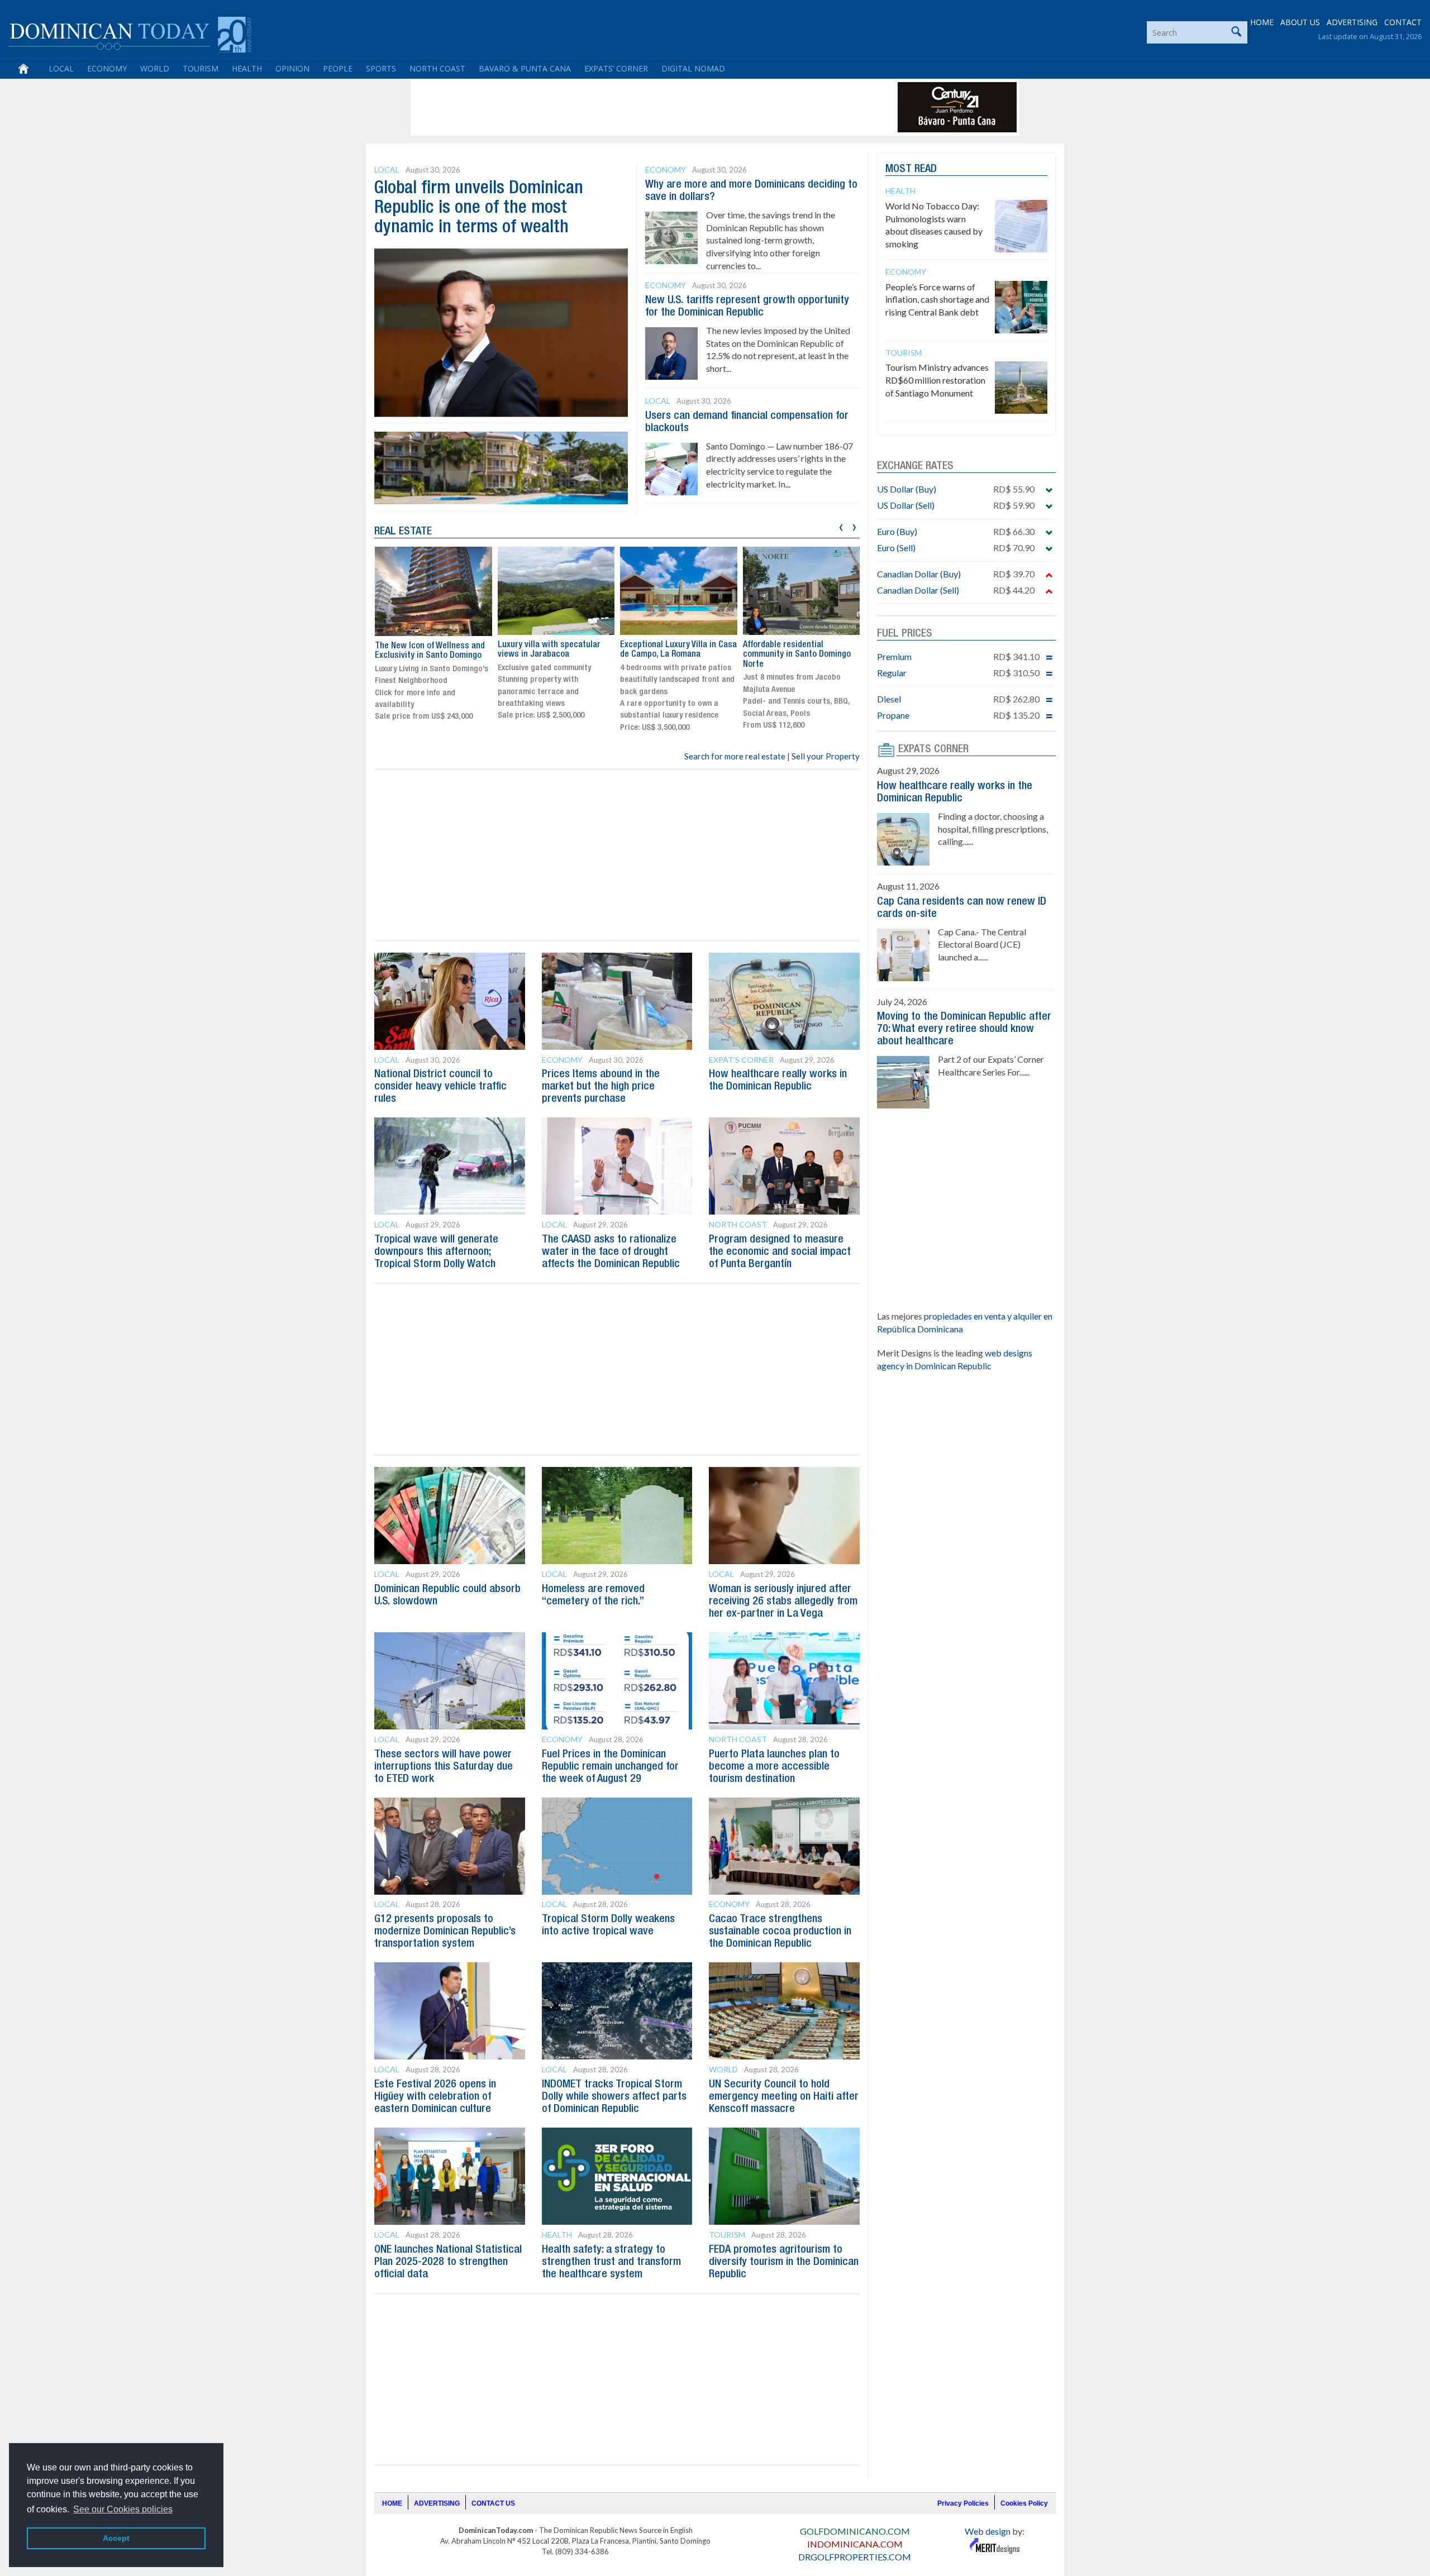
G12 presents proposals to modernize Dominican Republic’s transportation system (445, 1932)
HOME (1262, 22)
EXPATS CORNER (933, 749)
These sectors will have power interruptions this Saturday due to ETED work (444, 1767)
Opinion (292, 68)
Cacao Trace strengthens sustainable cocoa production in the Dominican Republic (780, 1932)
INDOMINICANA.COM (855, 2544)
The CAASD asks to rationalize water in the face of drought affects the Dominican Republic (611, 1252)
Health (247, 68)
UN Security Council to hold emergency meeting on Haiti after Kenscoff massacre (784, 2097)
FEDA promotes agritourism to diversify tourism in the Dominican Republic (784, 2262)
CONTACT (1403, 22)
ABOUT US (1300, 22)
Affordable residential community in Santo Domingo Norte (797, 655)
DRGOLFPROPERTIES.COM (855, 2557)
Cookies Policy (1024, 2503)
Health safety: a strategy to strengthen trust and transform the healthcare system (611, 2262)
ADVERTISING (1352, 22)
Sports (381, 68)
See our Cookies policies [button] (123, 2509)
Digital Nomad (693, 68)
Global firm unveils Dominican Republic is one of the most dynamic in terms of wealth (479, 208)
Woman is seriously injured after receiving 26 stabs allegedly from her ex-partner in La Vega (783, 1602)
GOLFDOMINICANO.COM (855, 2531)
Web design (988, 2531)
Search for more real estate (735, 756)
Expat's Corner (741, 1060)
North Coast (437, 68)
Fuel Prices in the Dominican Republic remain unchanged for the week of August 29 (610, 1767)
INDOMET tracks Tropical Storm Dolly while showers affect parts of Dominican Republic (614, 2097)
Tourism (201, 68)
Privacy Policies (963, 2503)
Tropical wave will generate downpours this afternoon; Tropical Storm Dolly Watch (436, 1252)
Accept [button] (116, 2538)
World (155, 68)
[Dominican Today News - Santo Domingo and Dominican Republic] (130, 34)
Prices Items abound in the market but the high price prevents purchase (601, 1087)
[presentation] (841, 526)
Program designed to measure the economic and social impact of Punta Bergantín (780, 1252)
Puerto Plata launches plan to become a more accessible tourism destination (774, 1767)
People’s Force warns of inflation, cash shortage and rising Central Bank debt (937, 300)
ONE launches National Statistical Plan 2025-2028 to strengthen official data (448, 2262)
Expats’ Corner (616, 68)
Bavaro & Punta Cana (525, 68)
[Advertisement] (617, 107)
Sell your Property (826, 756)
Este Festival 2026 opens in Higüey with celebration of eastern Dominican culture (435, 2097)
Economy (107, 68)
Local (61, 68)
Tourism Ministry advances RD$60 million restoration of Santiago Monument (937, 380)
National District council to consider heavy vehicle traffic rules (440, 1087)
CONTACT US (493, 2503)
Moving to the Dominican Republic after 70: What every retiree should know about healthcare (964, 1029)
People (338, 68)
